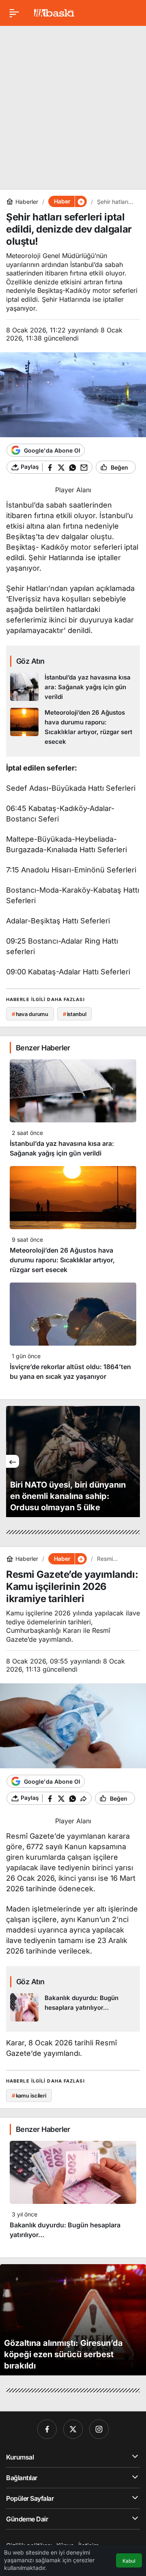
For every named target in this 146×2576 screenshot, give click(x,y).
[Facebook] (47, 2429)
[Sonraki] (133, 1461)
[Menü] (14, 13)
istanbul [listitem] (75, 1014)
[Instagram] (99, 2429)
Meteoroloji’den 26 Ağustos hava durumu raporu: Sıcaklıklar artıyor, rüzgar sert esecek (62, 1260)
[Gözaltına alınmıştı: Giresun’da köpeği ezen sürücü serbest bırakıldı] (73, 2320)
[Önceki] (13, 1461)
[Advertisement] (73, 105)
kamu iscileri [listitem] (29, 2096)
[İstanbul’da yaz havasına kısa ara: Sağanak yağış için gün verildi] (73, 687)
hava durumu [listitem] (30, 1014)
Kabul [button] (129, 2561)
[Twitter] (73, 2429)
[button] (81, 201)
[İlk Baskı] (54, 12)
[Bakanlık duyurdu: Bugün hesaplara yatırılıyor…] (73, 2007)
